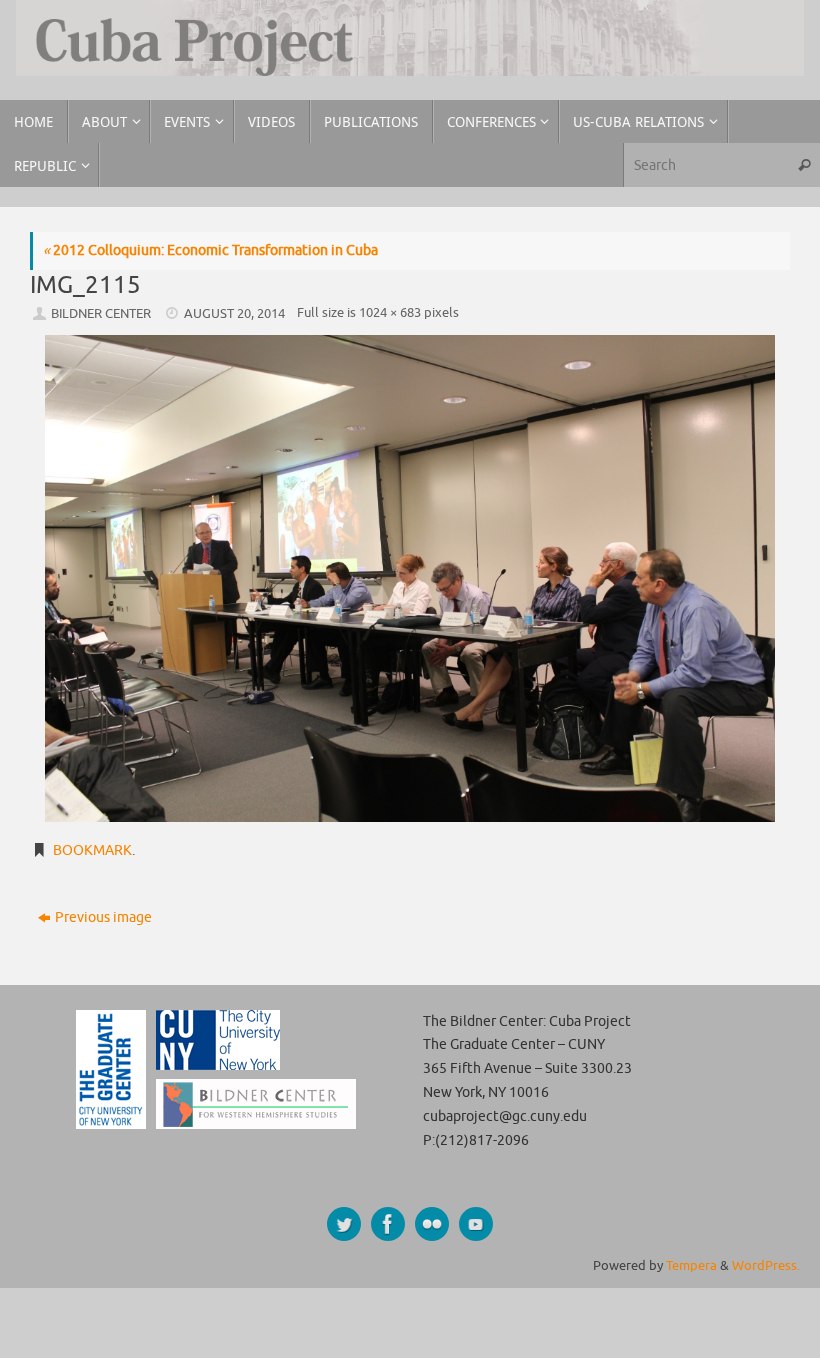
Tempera (691, 1266)
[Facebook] (388, 1224)
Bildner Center (101, 314)
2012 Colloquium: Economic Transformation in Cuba (210, 250)
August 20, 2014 (234, 314)
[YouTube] (476, 1224)
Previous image (103, 917)
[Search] (804, 164)
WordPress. (766, 1266)
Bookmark (92, 850)
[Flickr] (432, 1224)
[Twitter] (344, 1224)
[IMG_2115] (410, 578)
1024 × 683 (390, 313)
